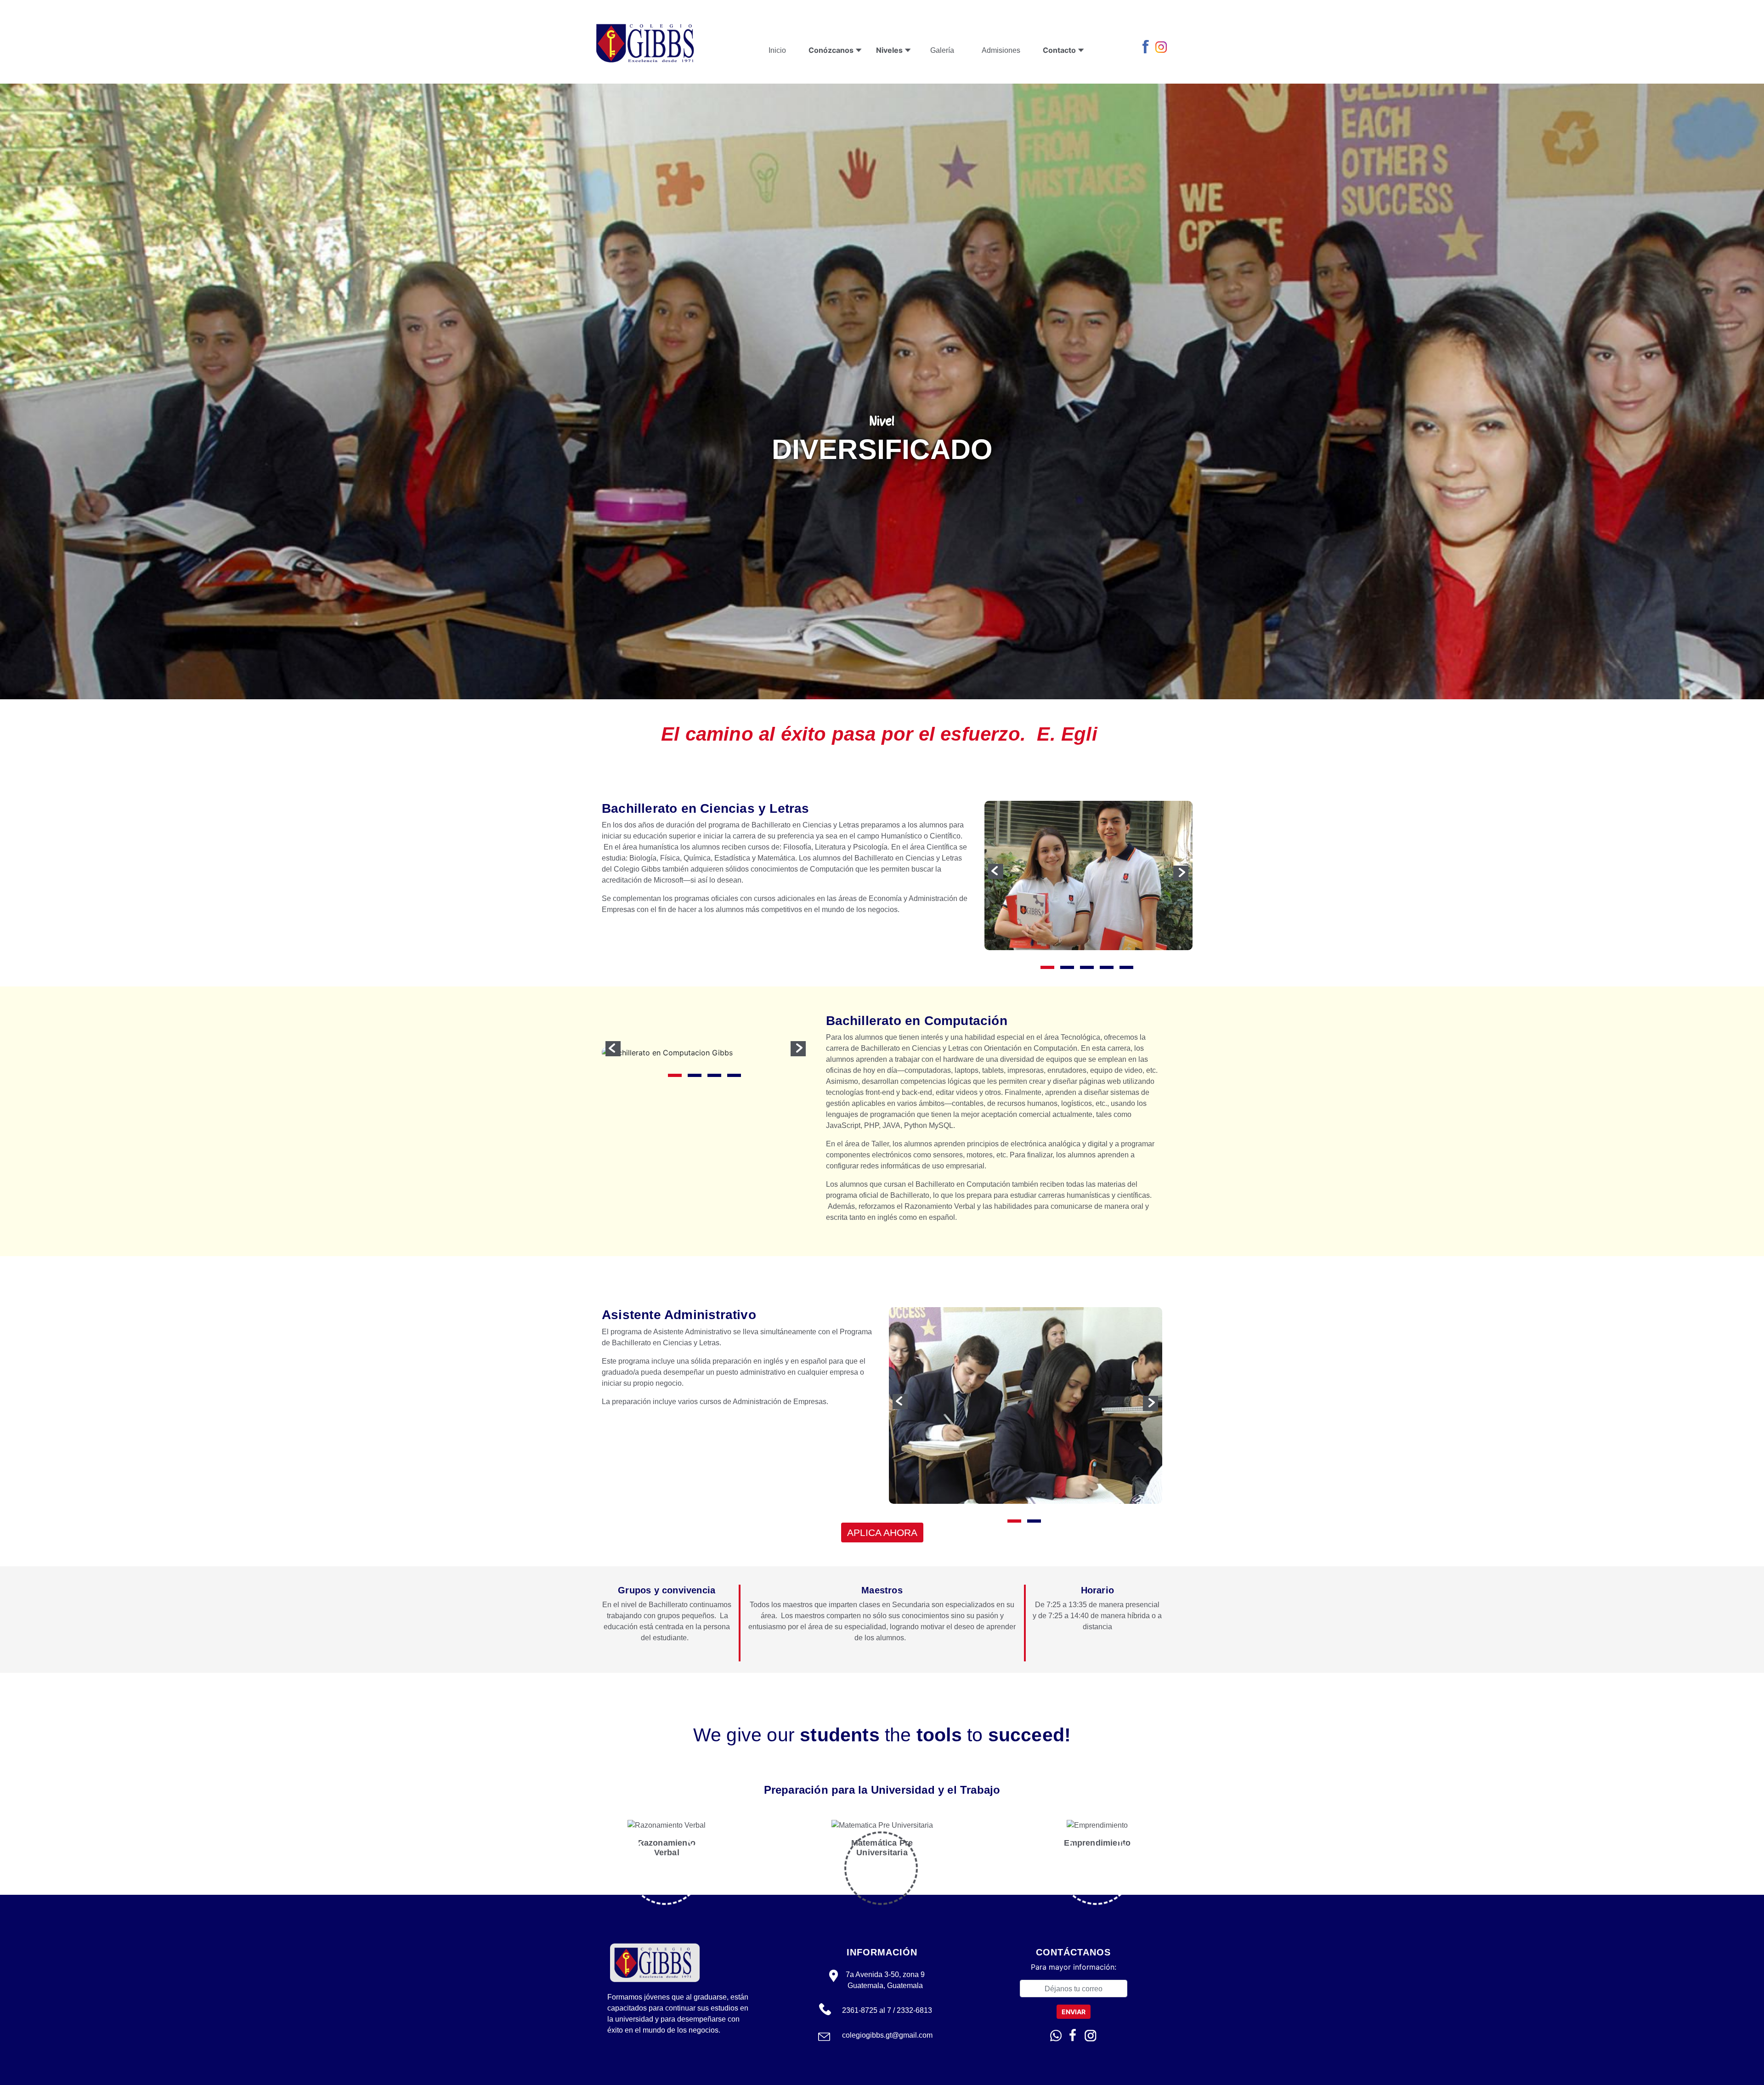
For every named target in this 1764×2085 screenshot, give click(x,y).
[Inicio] (646, 42)
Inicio (777, 50)
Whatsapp (1056, 2036)
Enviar (1074, 2012)
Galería (942, 50)
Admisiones (1001, 50)
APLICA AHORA (882, 1533)
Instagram (1162, 47)
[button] (996, 871)
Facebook (1148, 47)
